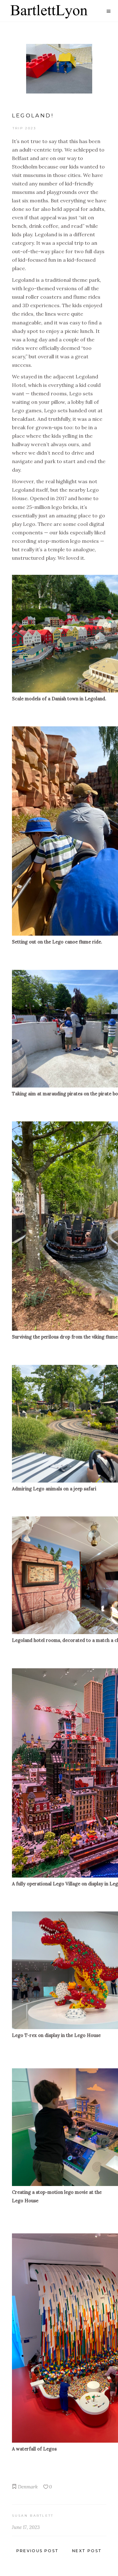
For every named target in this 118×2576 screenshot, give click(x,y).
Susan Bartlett (33, 2516)
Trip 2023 (24, 128)
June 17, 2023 (26, 2527)
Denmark (28, 2487)
